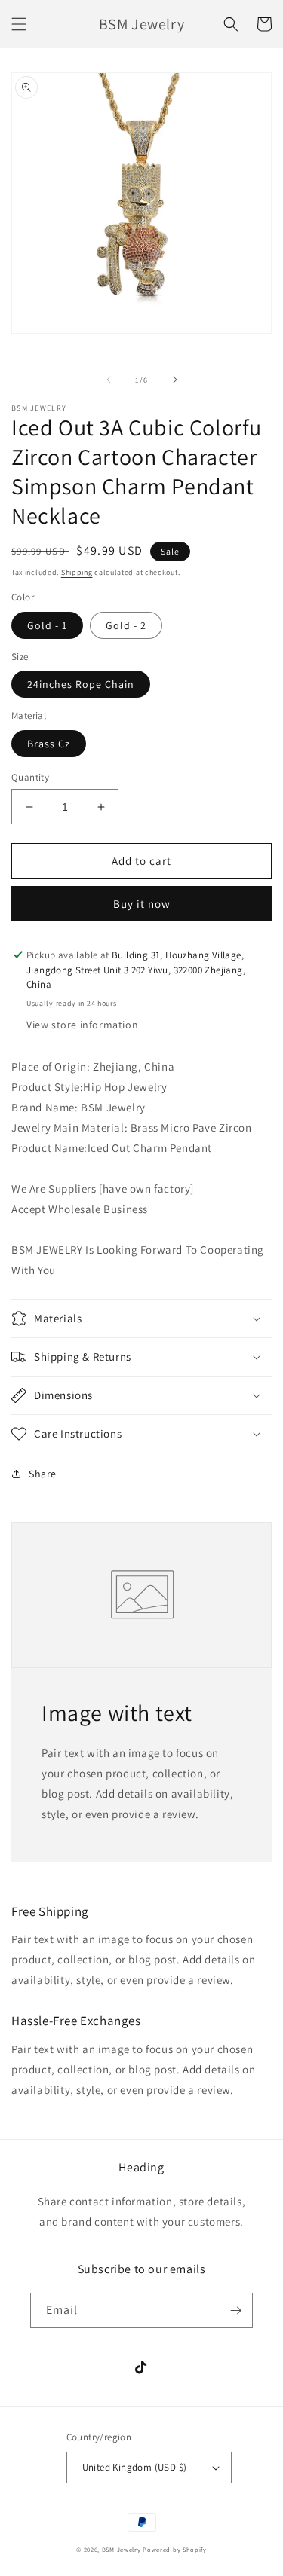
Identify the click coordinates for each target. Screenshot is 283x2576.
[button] (19, 24)
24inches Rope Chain (81, 684)
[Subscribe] (235, 2310)
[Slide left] (109, 380)
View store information (82, 1025)
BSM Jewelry (122, 2549)
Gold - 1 (47, 625)
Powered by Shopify (175, 2549)
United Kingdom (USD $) (135, 2467)
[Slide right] (175, 380)
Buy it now (142, 904)
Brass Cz (49, 744)
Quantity (30, 777)
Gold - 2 (126, 625)
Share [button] (43, 1474)
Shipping (77, 572)
